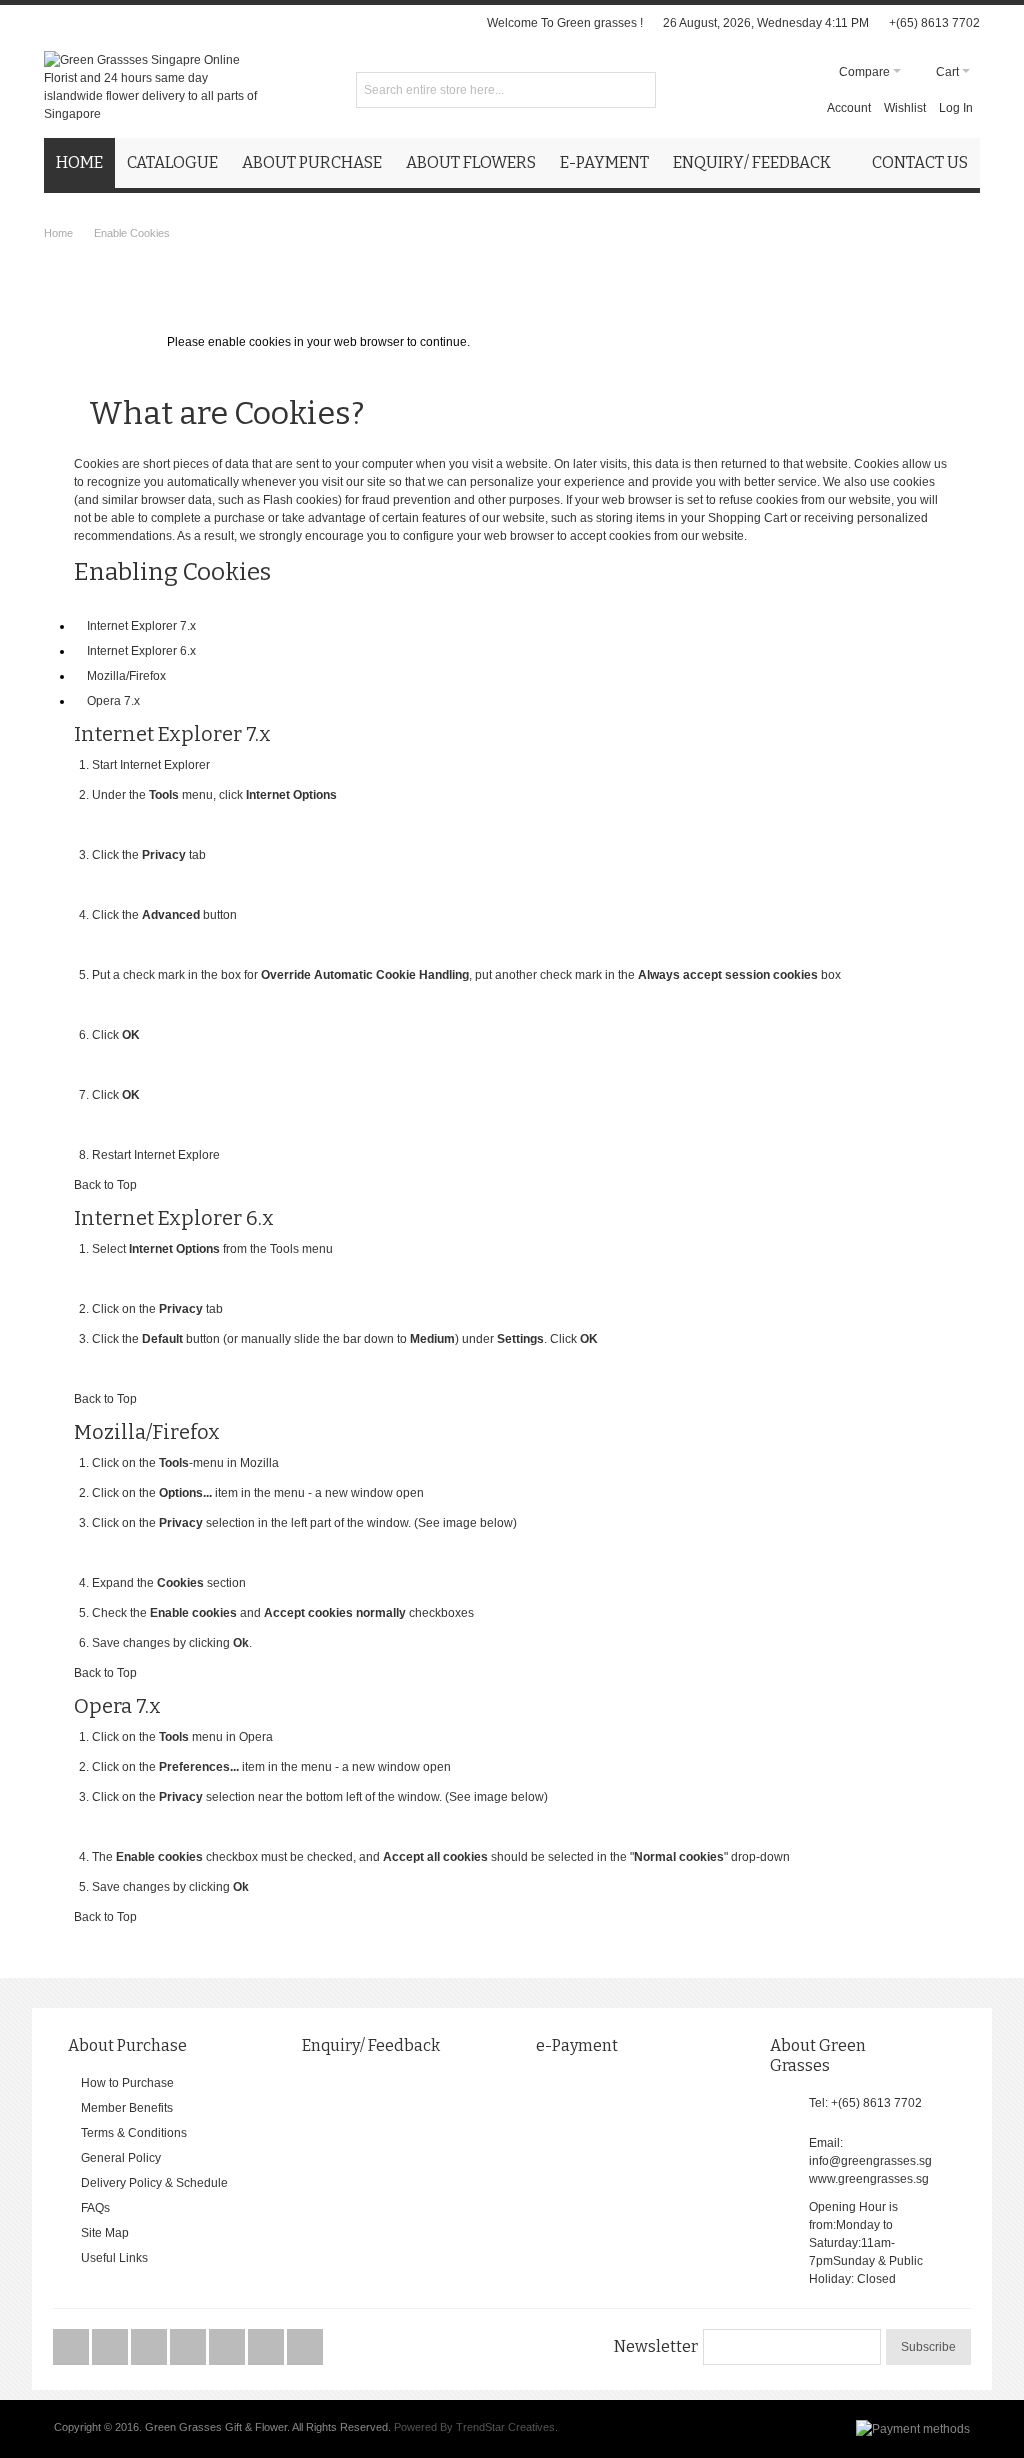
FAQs (95, 2208)
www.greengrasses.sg (869, 2179)
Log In (956, 108)
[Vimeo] (189, 2348)
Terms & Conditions (134, 2133)
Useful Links (114, 2258)
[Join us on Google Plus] (111, 2348)
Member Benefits (127, 2108)
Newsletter (656, 2346)
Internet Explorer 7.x (141, 626)
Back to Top (105, 1185)
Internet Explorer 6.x (141, 651)
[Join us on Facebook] (72, 2348)
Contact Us (920, 162)
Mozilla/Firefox (126, 676)
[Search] (638, 90)
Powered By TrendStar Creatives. (476, 2427)
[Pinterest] (267, 2348)
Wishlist (905, 108)
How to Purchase (127, 2083)
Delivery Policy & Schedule (154, 2183)
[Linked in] (305, 2348)
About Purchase (127, 2045)
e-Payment (577, 2045)
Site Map (105, 2233)
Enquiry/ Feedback (371, 2045)
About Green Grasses (818, 2055)
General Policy (121, 2158)
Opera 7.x (113, 701)
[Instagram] (228, 2348)
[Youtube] (150, 2348)
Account (849, 108)
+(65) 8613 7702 (934, 23)
